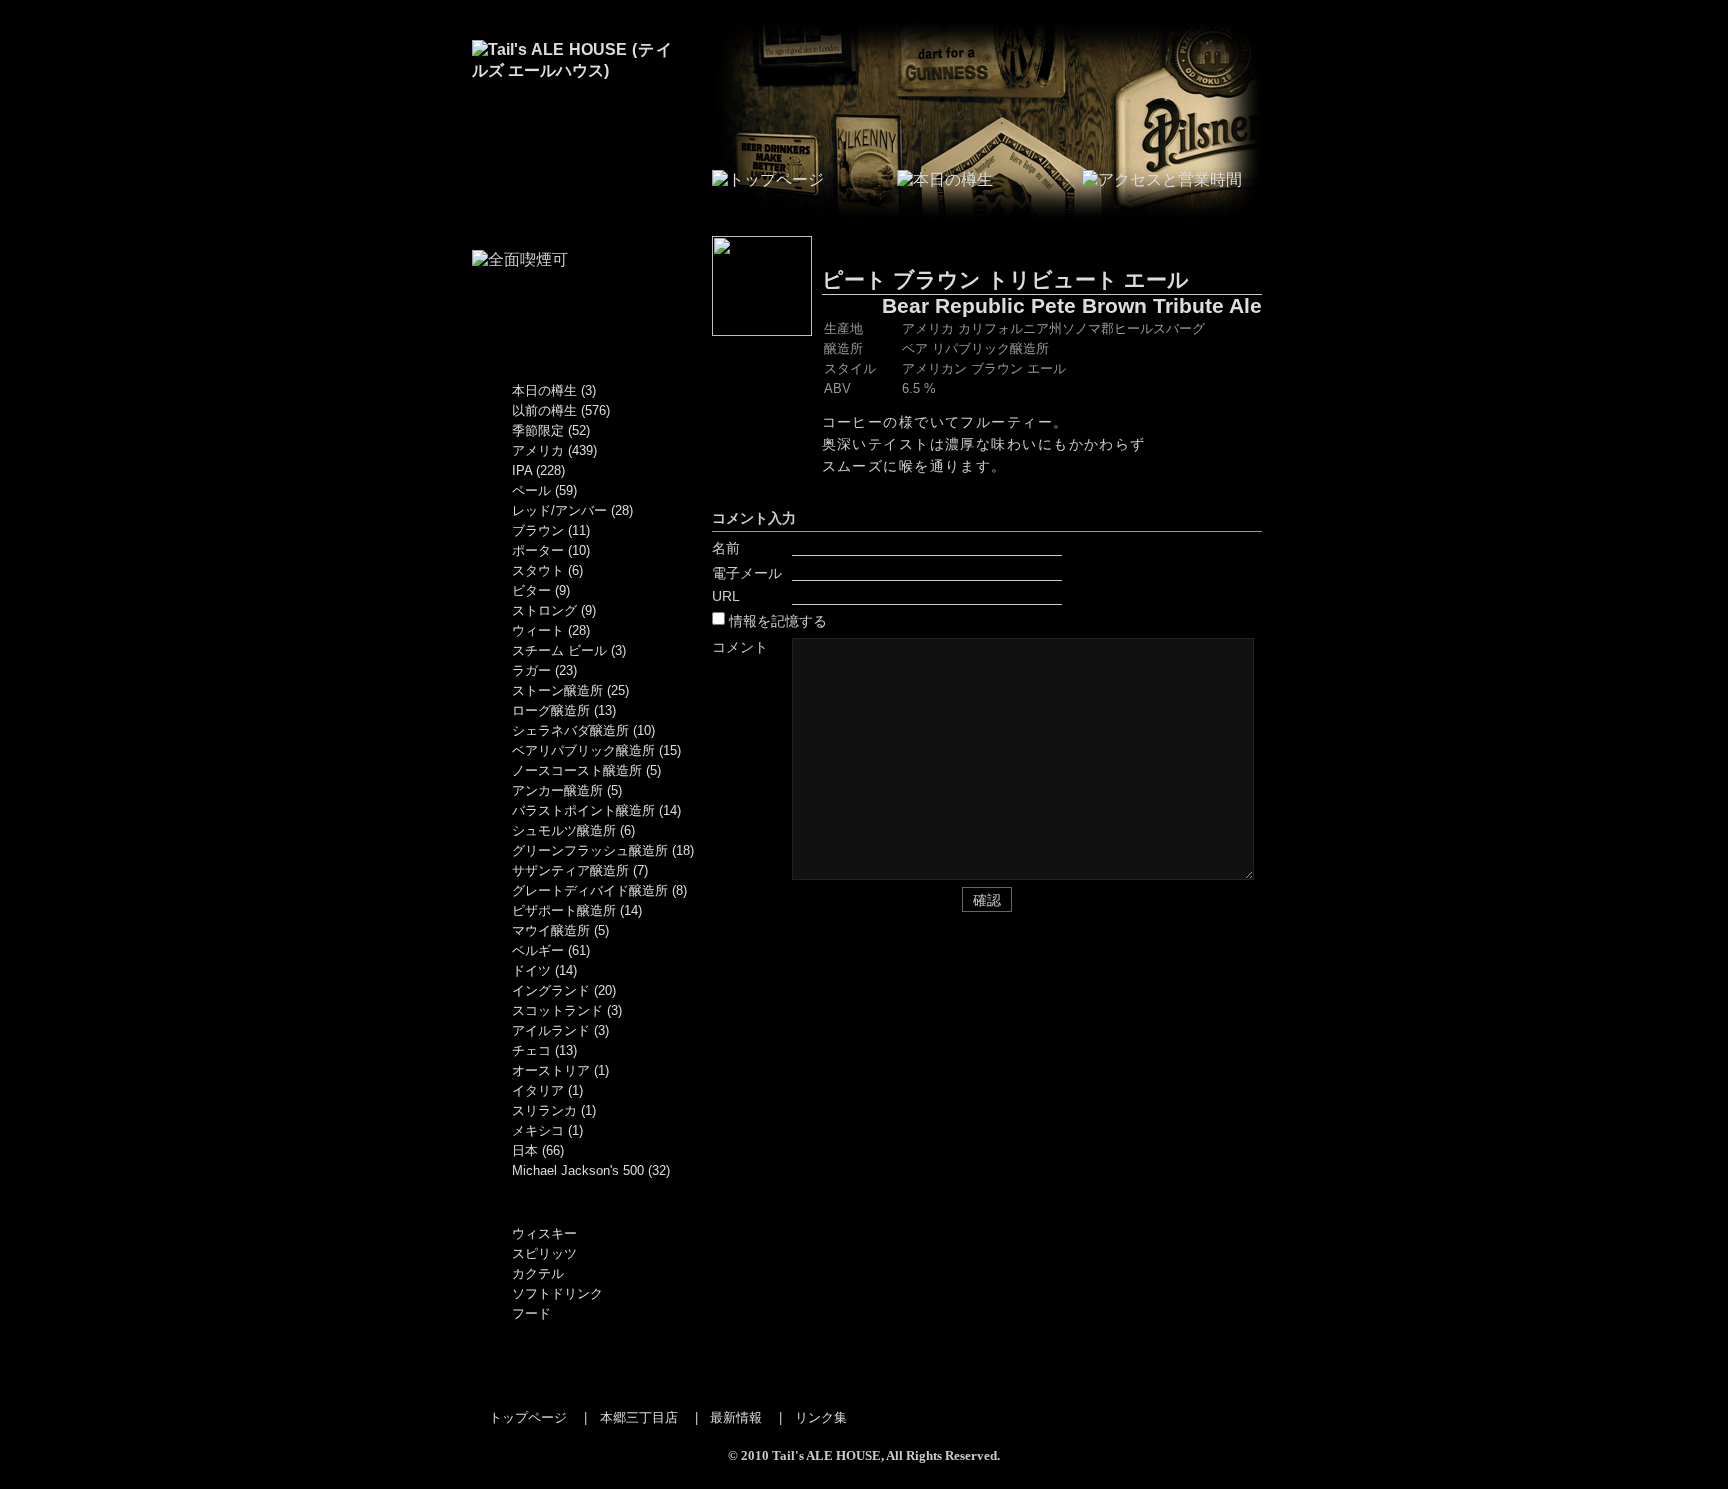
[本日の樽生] (945, 179)
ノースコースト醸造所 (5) (586, 770)
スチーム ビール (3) (569, 650)
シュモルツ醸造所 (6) (573, 830)
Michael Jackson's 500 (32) (591, 1170)
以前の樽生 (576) (561, 410)
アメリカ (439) (554, 450)
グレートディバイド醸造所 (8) (599, 890)
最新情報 (736, 1417)
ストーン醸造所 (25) (570, 690)
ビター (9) (541, 590)
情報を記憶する (778, 621)
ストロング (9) (554, 610)
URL (726, 596)
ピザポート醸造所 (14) (577, 910)
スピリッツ (544, 1253)
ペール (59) (544, 490)
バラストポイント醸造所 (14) (596, 810)
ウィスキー (544, 1233)
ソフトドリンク (557, 1293)
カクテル (538, 1273)
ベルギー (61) (551, 950)
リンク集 (821, 1417)
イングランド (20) (564, 990)
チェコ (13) (544, 1050)
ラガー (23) (544, 670)
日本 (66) (538, 1150)
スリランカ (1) (554, 1110)
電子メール (747, 573)
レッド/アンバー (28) (572, 510)
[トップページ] (572, 70)
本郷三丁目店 (639, 1417)
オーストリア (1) (560, 1070)
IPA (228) (538, 470)
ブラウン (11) (551, 530)
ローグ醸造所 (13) (564, 710)
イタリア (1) (547, 1090)
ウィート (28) (551, 630)
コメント (740, 647)
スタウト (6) (547, 570)
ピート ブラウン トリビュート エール (1005, 279)
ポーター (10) (551, 550)
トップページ (528, 1417)
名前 (726, 548)
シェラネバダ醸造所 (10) (583, 730)
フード (531, 1313)
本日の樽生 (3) (554, 390)
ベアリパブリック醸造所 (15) (596, 750)
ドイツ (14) (544, 970)
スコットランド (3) (567, 1010)
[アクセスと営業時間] (1162, 179)
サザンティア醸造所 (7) (580, 870)
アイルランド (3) (560, 1030)
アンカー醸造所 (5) (567, 790)
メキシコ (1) (547, 1130)
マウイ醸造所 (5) (560, 930)
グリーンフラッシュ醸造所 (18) (603, 850)
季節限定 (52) (551, 430)
